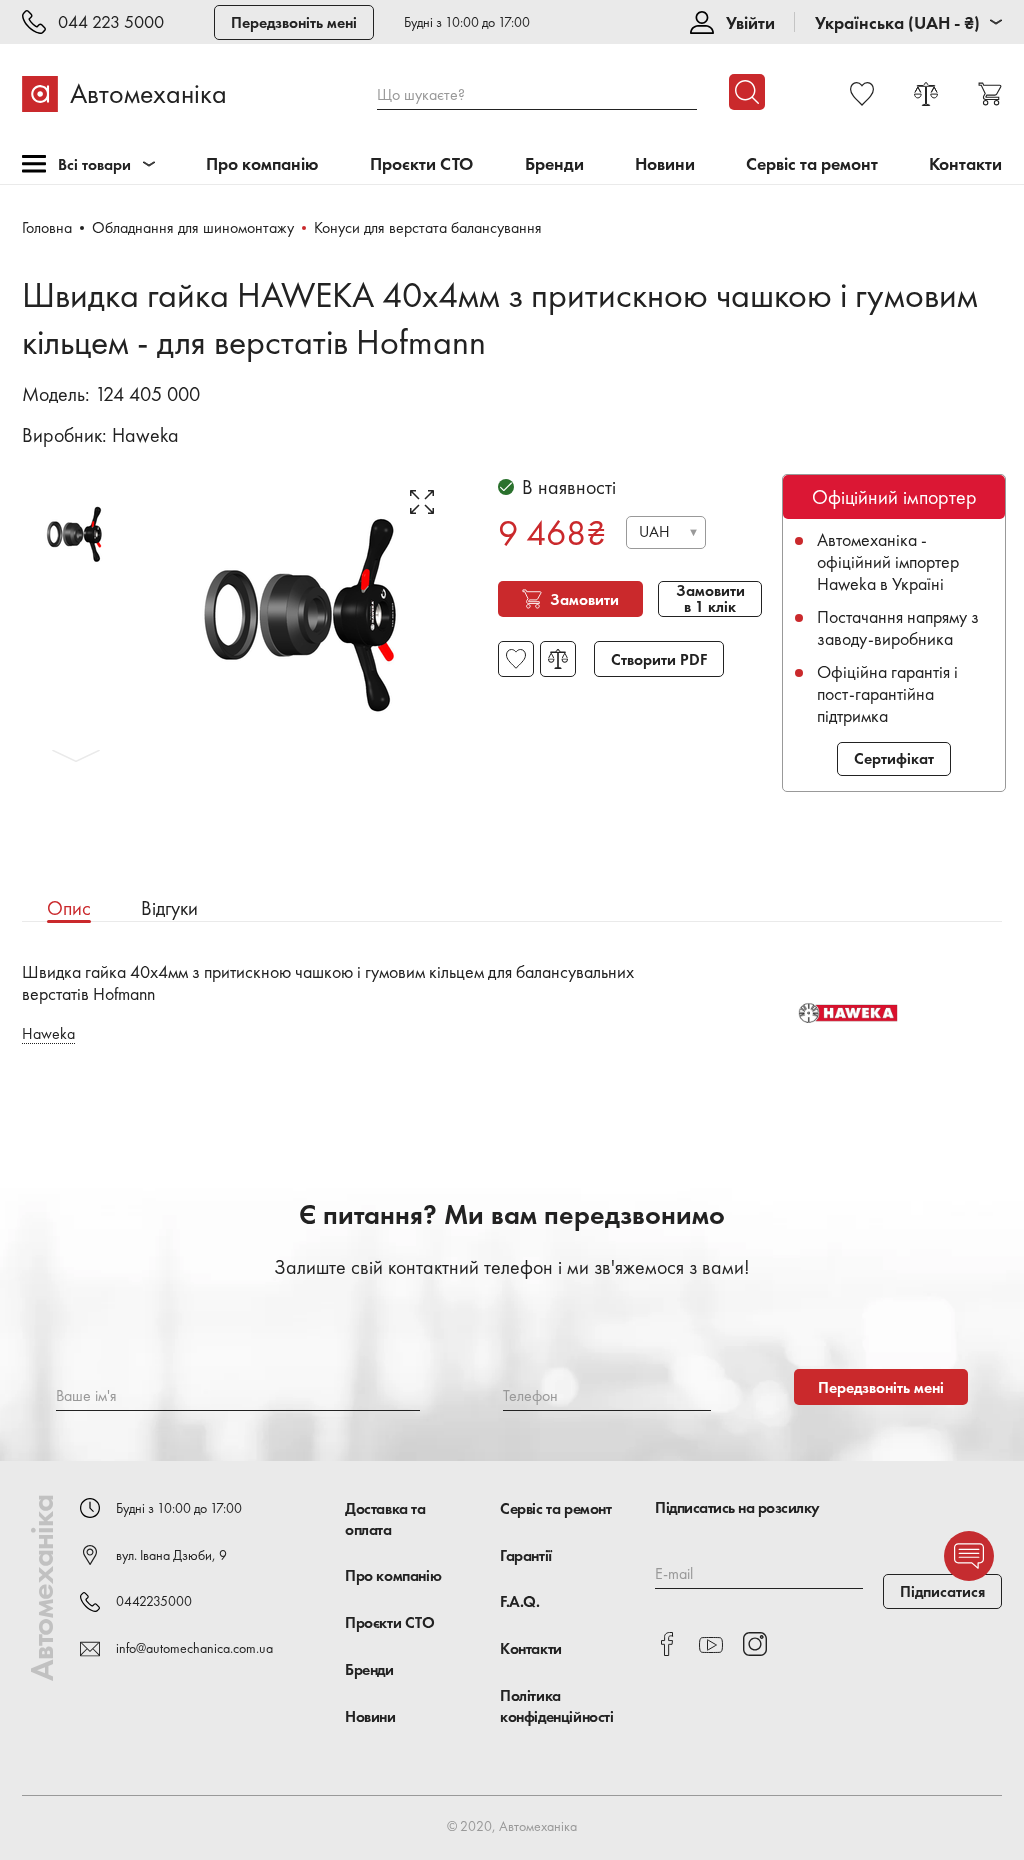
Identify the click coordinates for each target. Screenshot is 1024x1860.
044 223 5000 (111, 22)
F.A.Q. (520, 1601)
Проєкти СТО (421, 164)
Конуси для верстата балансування (428, 227)
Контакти (965, 164)
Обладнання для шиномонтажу (193, 227)
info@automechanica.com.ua (194, 1648)
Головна (47, 227)
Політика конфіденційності (557, 1706)
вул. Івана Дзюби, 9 (171, 1555)
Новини (665, 164)
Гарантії (526, 1555)
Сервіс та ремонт (812, 164)
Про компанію (262, 164)
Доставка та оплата (385, 1519)
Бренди (554, 164)
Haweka (145, 435)
